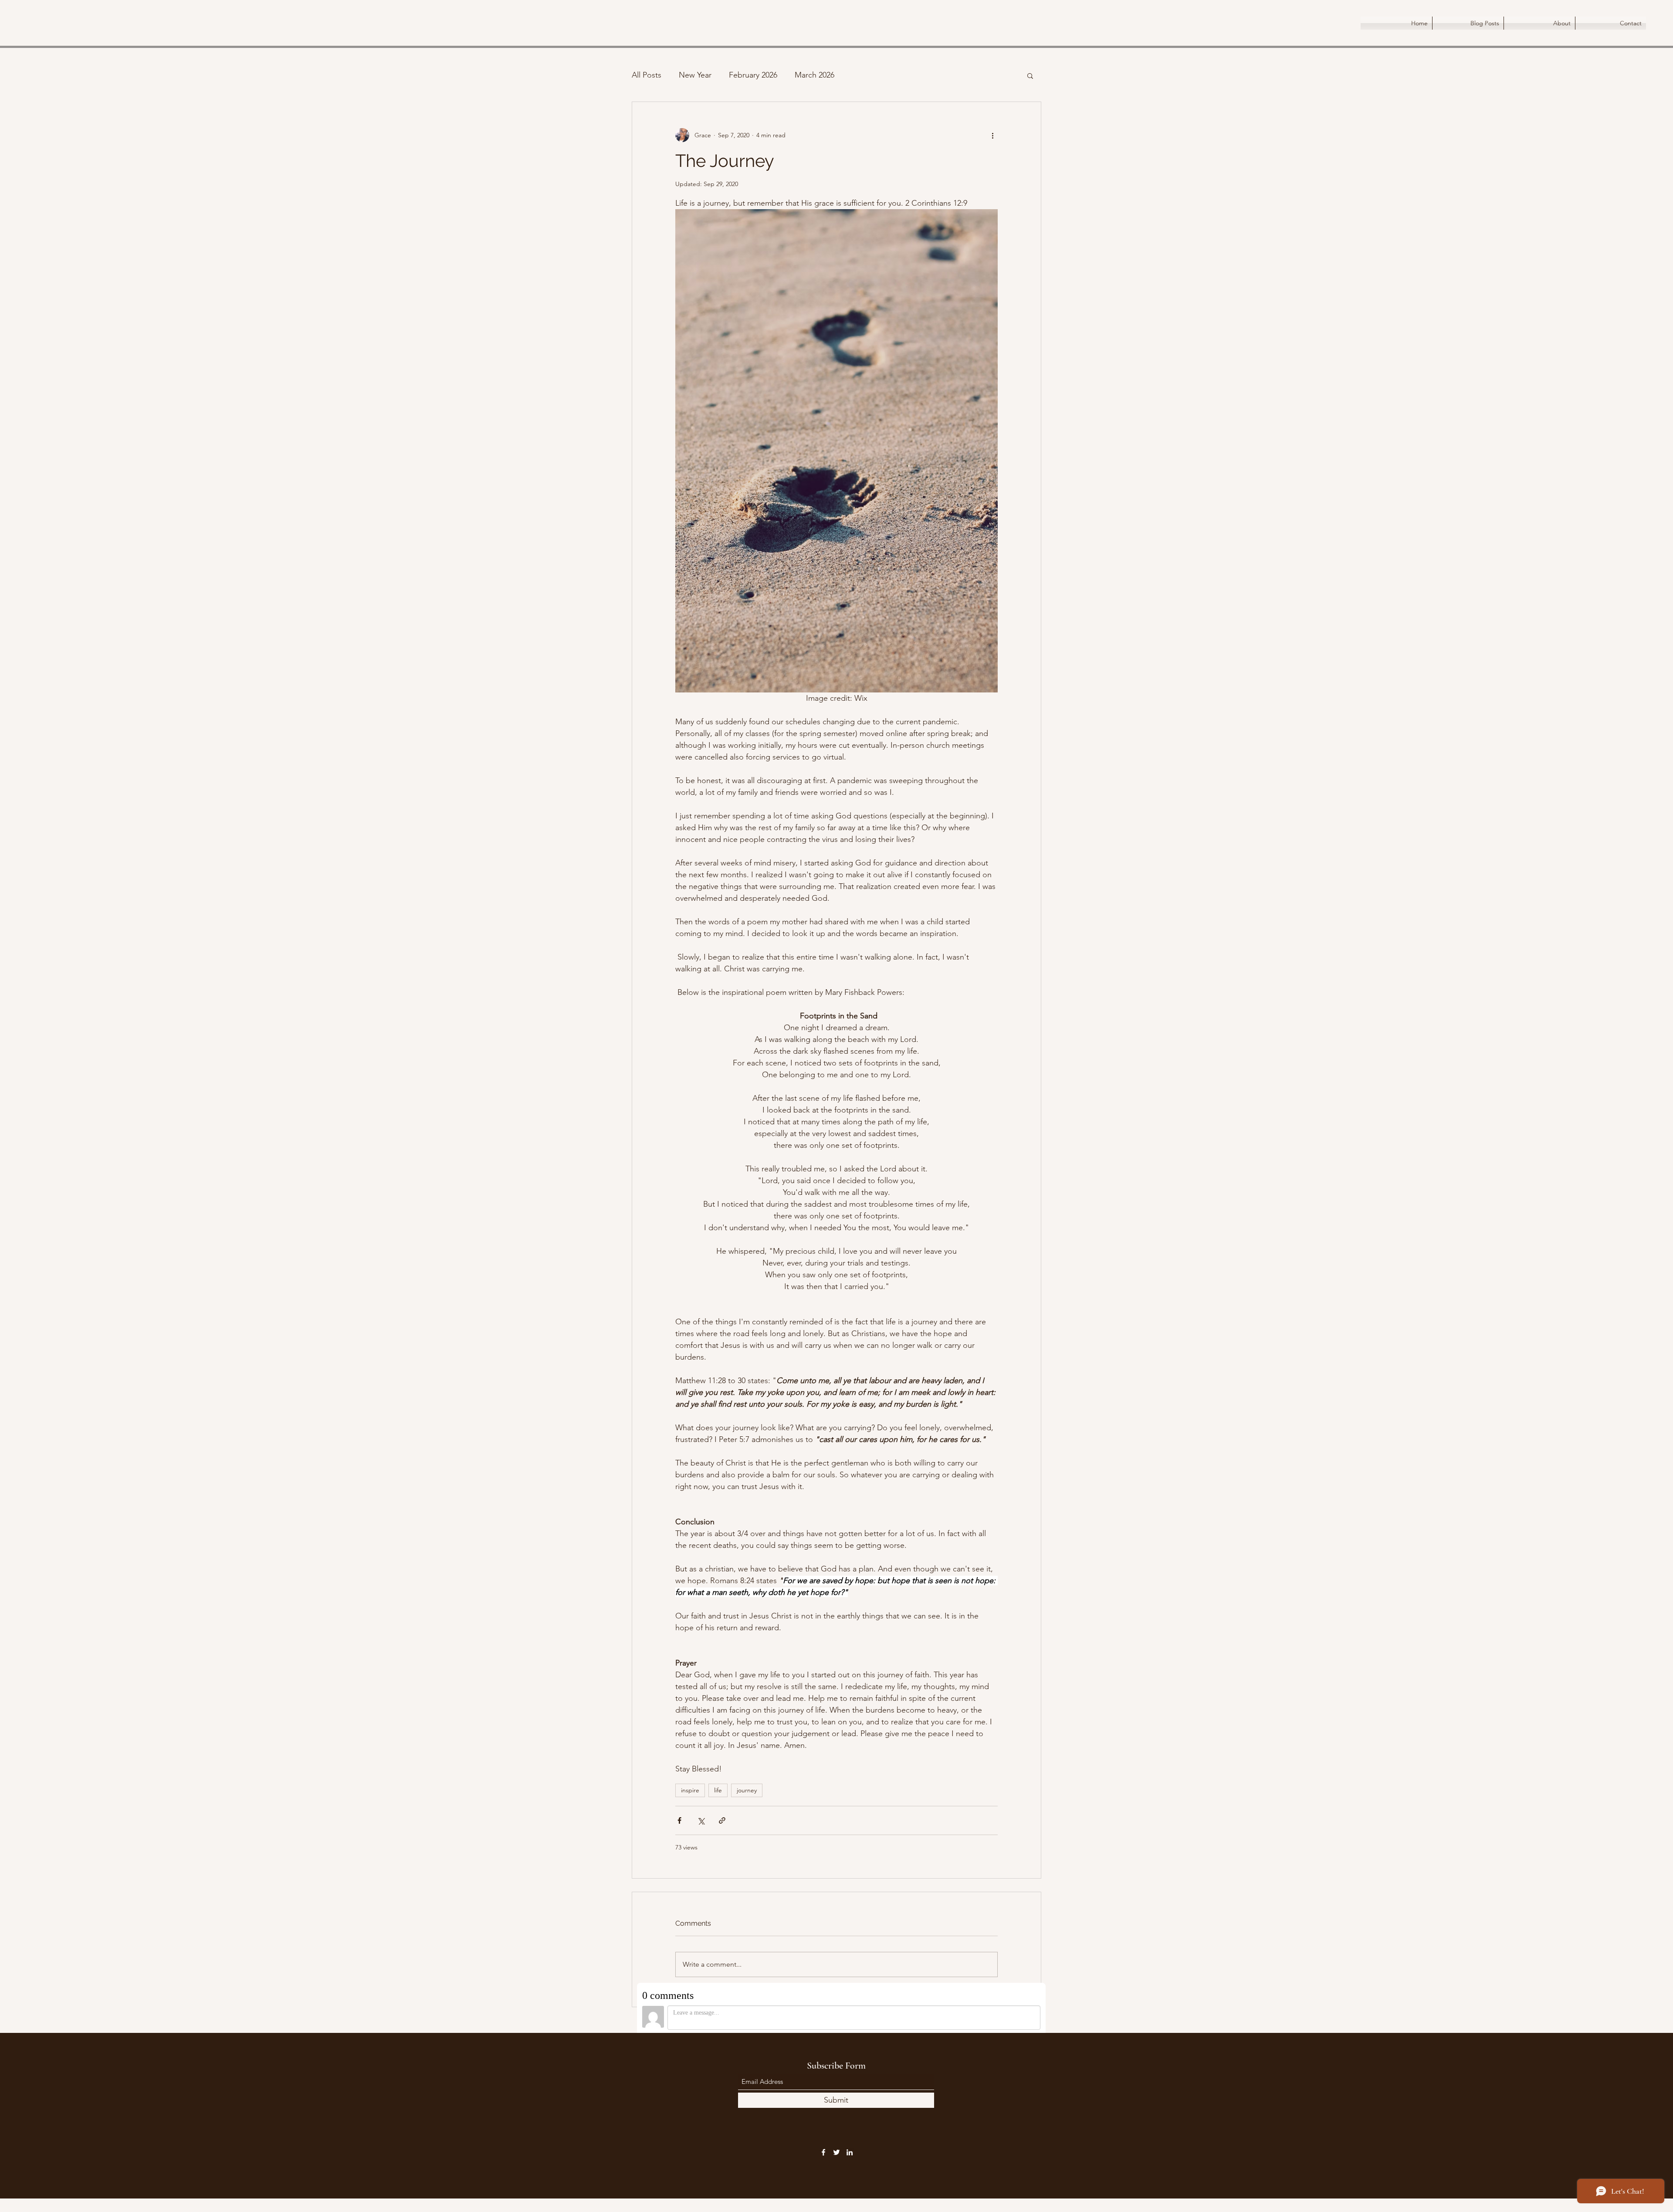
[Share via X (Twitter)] (701, 1820)
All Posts (647, 75)
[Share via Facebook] (679, 1820)
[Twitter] (836, 2152)
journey (747, 1790)
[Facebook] (823, 2152)
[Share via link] (722, 1820)
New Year (695, 75)
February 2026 (753, 75)
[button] (1030, 75)
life (718, 1790)
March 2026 (814, 75)
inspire (690, 1790)
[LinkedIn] (850, 2152)
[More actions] (992, 135)
